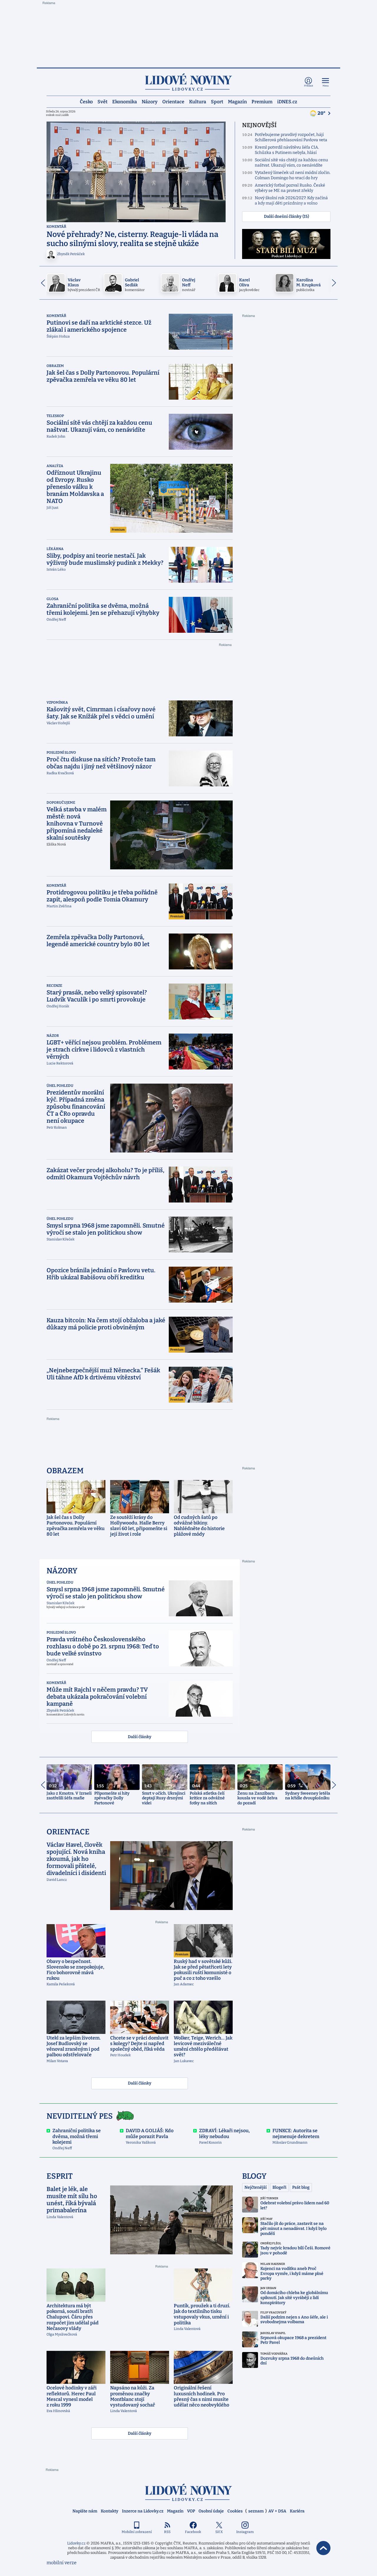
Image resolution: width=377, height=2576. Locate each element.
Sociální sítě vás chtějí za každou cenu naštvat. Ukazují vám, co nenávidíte (291, 163)
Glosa (53, 599)
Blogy (254, 2176)
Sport (217, 101)
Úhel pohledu (60, 1086)
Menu (326, 86)
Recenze (54, 986)
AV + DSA (277, 2511)
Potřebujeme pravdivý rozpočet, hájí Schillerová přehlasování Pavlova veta (291, 137)
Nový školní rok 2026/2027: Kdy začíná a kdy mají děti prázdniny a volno (291, 201)
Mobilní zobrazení (137, 2532)
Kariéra (297, 2511)
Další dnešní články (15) (286, 216)
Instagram (245, 2532)
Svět (102, 101)
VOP (191, 2511)
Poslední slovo (61, 753)
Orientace (173, 101)
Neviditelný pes (80, 2116)
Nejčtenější (256, 2187)
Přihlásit (309, 86)
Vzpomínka (57, 702)
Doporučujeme (61, 803)
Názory (150, 101)
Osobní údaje (211, 2511)
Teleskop (55, 416)
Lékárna (55, 549)
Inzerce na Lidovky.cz (143, 2511)
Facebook (193, 2532)
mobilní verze (62, 2563)
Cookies (235, 2511)
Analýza (55, 466)
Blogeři (279, 2187)
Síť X (219, 2532)
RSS (167, 2532)
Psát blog (301, 2187)
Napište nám (85, 2511)
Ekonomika (125, 101)
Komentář (56, 227)
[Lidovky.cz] (188, 82)
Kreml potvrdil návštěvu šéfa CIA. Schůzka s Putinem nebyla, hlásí (287, 150)
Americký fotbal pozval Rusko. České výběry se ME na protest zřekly (290, 188)
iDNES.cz (287, 101)
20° (322, 113)
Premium (262, 101)
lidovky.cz (188, 2492)
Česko (86, 101)
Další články (140, 1737)
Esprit (60, 2176)
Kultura (198, 101)
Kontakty (110, 2511)
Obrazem (55, 366)
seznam (256, 2511)
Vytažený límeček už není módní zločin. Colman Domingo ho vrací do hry (293, 175)
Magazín (237, 101)
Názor (53, 1036)
